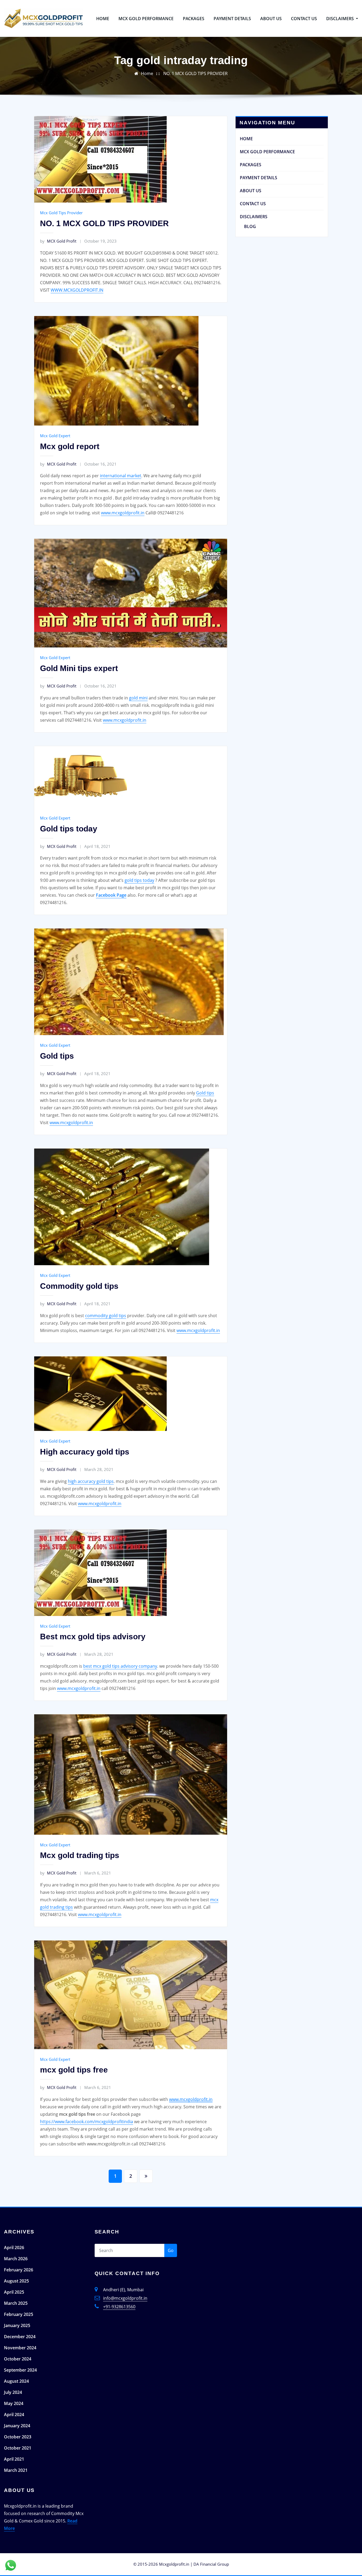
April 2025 (14, 2292)
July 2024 (13, 2392)
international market (121, 476)
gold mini (138, 698)
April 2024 (14, 2415)
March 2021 (16, 2470)
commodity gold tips (106, 1316)
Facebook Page (111, 895)
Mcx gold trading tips (80, 1855)
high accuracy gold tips (91, 1481)
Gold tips (57, 1056)
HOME (103, 19)
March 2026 (16, 2259)
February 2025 (19, 2314)
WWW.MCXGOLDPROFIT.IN (77, 290)
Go (171, 2250)
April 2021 (14, 2459)
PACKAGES (194, 19)
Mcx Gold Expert (55, 436)
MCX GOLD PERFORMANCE (146, 19)
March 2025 (16, 2303)
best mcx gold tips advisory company (120, 1666)
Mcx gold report (70, 446)
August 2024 (16, 2381)
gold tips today (139, 880)
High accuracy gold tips (85, 1452)
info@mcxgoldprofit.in (125, 2298)
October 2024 (18, 2359)
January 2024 (17, 2426)
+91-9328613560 (119, 2307)
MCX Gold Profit (58, 241)
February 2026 (19, 2270)
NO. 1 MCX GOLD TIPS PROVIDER (195, 73)
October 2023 (18, 2437)
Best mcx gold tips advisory (93, 1637)
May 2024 (14, 2403)
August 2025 (16, 2281)
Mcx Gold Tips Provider (61, 213)
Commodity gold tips (79, 1286)
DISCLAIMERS (341, 19)
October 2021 (18, 2448)
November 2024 (20, 2348)
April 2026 (14, 2248)
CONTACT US (304, 19)
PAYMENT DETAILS (232, 19)
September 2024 (20, 2370)
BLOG (250, 226)
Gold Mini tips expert (79, 668)
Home (147, 73)
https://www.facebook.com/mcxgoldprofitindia (87, 2122)
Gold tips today (69, 829)
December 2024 (20, 2337)
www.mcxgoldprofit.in (123, 513)
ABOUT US (271, 19)
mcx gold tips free (74, 2070)
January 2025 (17, 2325)
